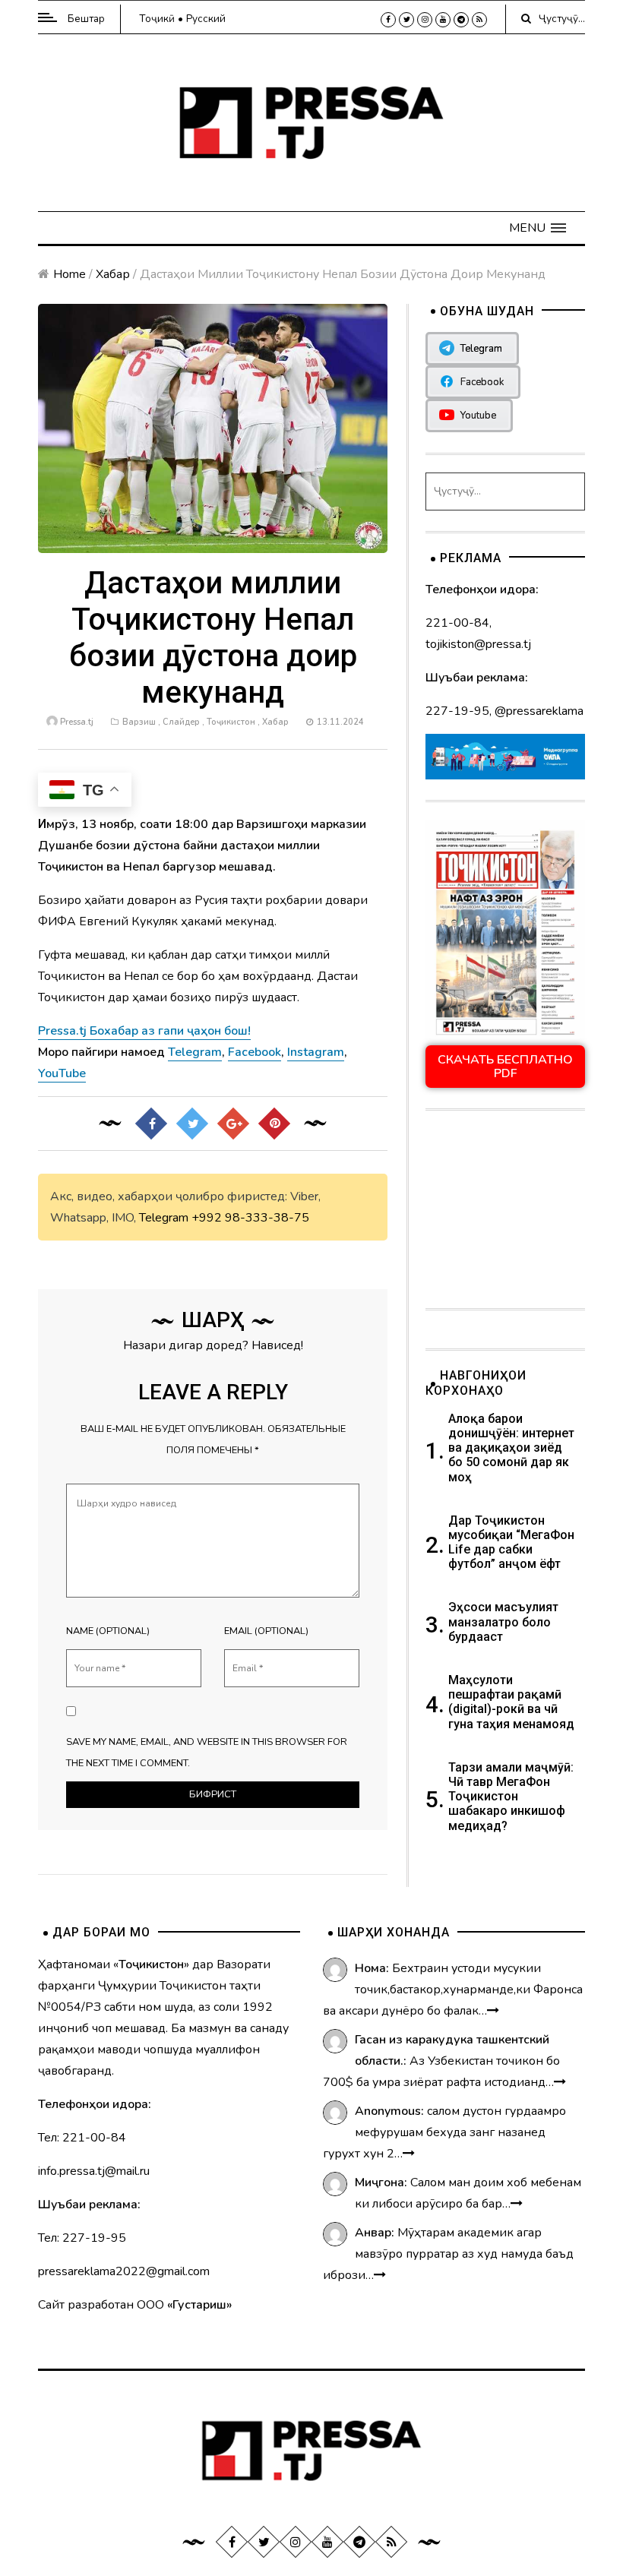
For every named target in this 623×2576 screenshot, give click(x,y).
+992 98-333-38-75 (250, 1218)
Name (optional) (108, 1631)
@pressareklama (539, 711)
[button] (538, 228)
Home (70, 274)
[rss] (479, 20)
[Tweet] (192, 1124)
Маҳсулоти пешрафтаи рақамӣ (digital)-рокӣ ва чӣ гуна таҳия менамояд (513, 1702)
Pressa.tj (77, 722)
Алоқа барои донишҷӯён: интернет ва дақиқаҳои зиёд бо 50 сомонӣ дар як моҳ (511, 1448)
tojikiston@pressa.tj (478, 644)
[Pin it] (274, 1124)
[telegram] (461, 20)
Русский (206, 19)
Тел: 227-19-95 (82, 2238)
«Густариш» (199, 2305)
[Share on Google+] (233, 1124)
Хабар (113, 274)
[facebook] (388, 20)
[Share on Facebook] (151, 1124)
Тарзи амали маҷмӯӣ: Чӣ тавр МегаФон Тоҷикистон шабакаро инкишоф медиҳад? (511, 1797)
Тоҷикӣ (157, 19)
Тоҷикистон (231, 722)
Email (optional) (266, 1631)
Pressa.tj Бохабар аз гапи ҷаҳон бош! (144, 1031)
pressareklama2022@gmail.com (124, 2271)
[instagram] (425, 20)
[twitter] (406, 20)
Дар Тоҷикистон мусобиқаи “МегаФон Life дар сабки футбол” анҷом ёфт (511, 1542)
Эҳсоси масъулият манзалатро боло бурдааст (503, 1621)
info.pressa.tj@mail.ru (94, 2171)
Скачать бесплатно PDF (505, 1067)
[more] (493, 2011)
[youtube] (443, 20)
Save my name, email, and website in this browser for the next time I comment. (207, 1753)
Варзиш (139, 722)
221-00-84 (457, 623)
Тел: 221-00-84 (82, 2138)
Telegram (164, 1218)
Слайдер (181, 722)
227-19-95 (457, 711)
